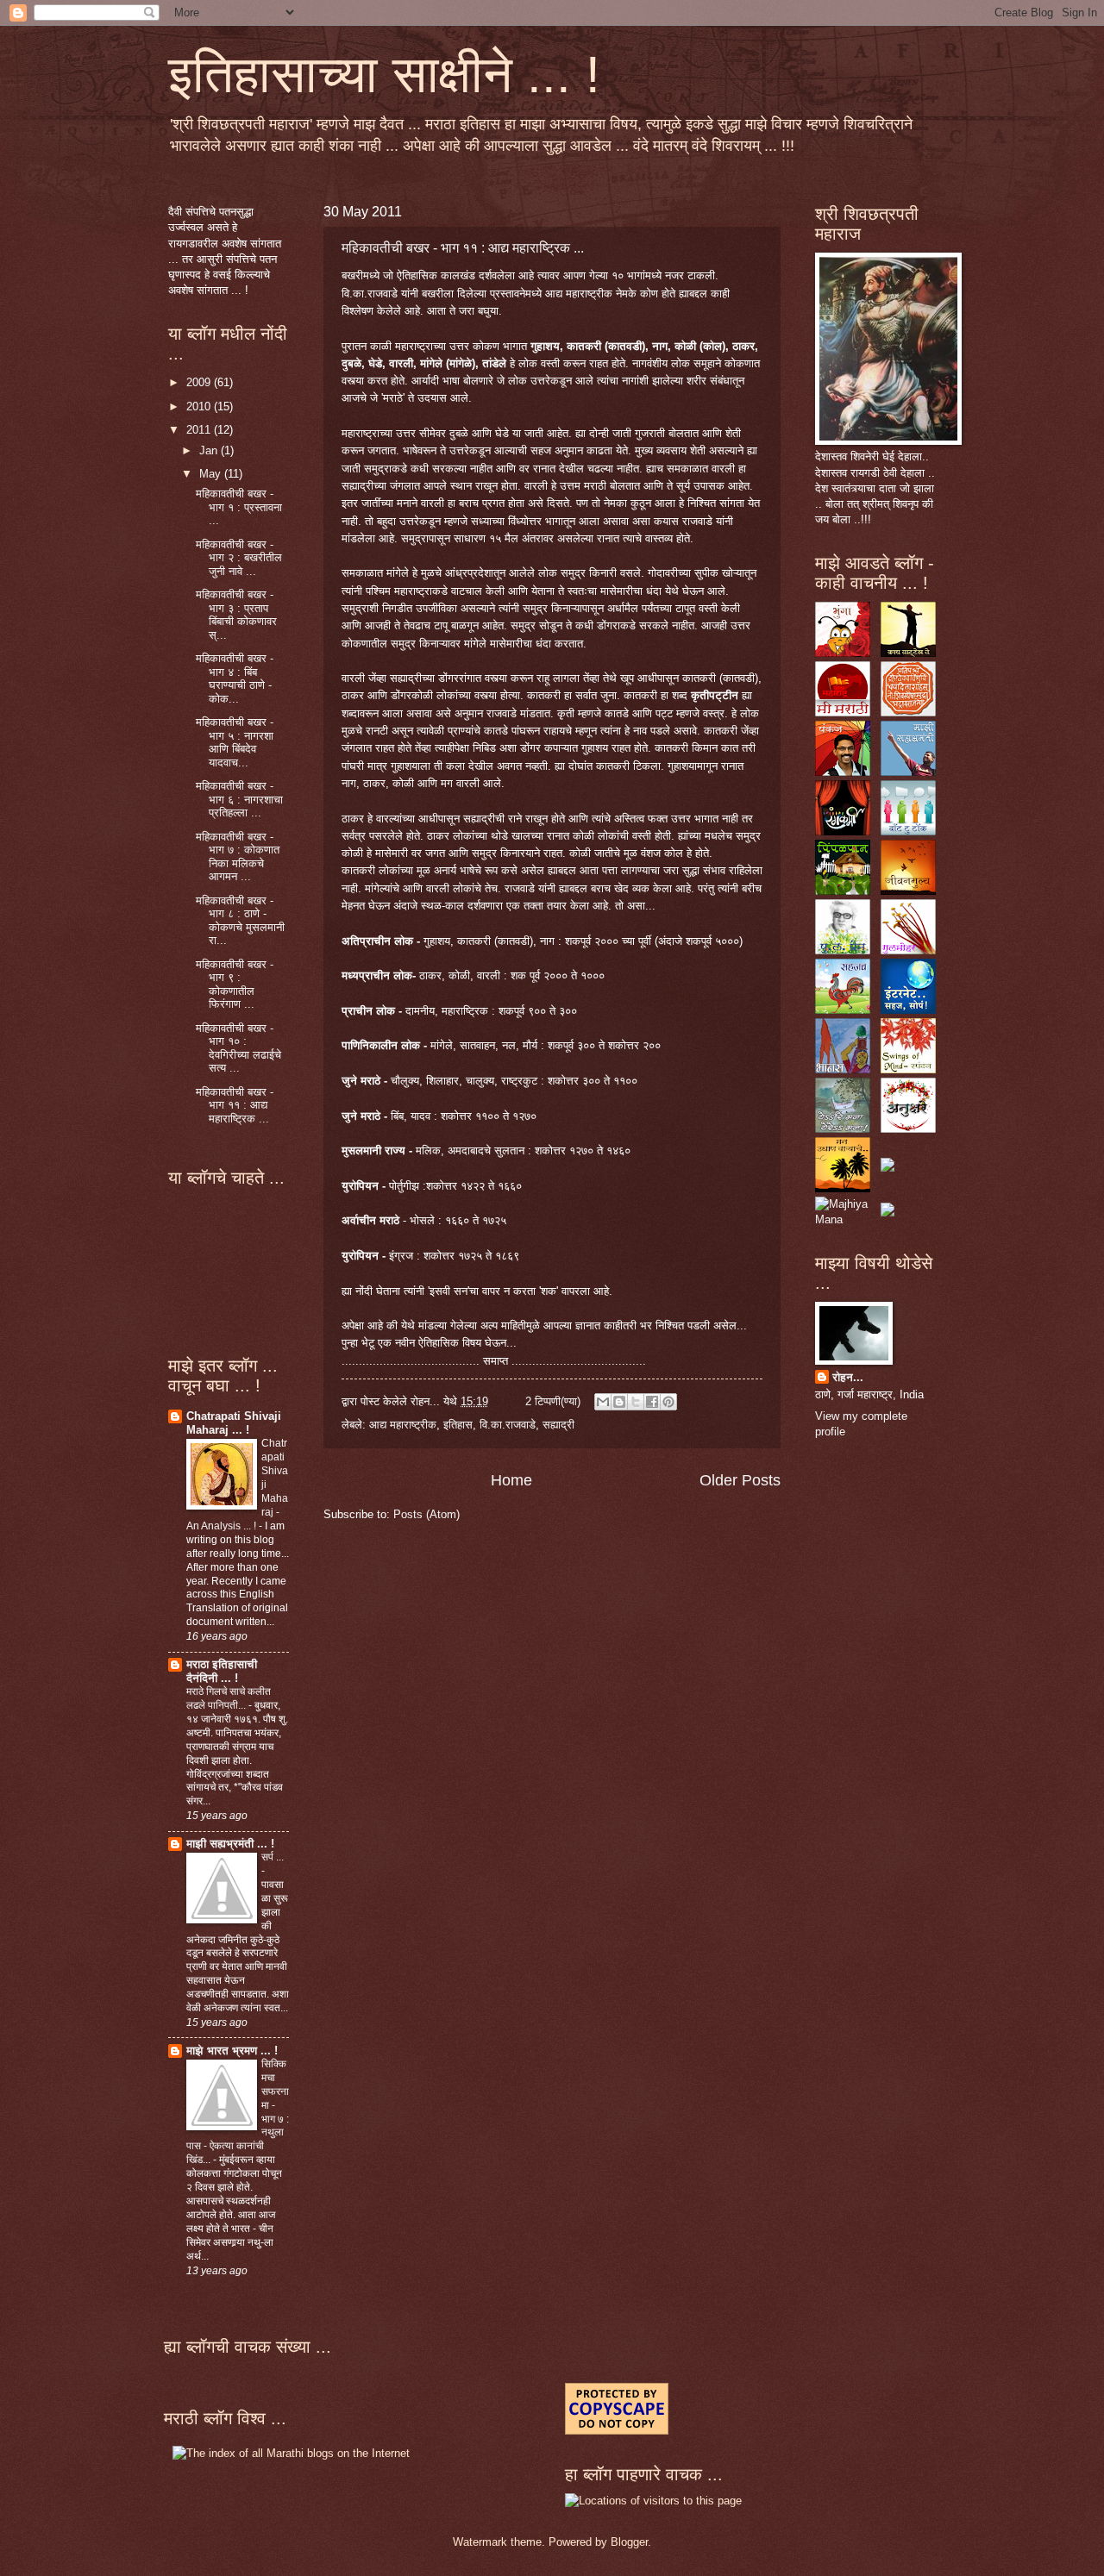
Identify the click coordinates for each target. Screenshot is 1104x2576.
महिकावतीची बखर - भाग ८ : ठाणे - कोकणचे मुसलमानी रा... (240, 920)
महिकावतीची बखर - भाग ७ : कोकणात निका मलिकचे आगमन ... (238, 857)
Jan (210, 450)
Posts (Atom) (427, 1514)
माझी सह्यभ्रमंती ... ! (230, 1844)
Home (511, 1480)
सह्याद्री (558, 1425)
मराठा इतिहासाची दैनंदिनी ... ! (222, 1671)
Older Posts (740, 1480)
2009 (200, 382)
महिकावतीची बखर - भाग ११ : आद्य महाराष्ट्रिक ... (463, 248)
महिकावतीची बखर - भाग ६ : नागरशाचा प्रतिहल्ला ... (239, 799)
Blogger (629, 2542)
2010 (200, 406)
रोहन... (848, 1377)
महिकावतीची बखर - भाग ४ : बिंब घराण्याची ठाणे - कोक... (235, 678)
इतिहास (458, 1425)
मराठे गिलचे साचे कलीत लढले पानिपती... (229, 1698)
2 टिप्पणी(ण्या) (553, 1401)
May (212, 474)
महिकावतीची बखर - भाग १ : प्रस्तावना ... (239, 507)
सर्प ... (273, 1857)
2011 (200, 430)
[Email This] (603, 1402)
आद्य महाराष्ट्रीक (403, 1425)
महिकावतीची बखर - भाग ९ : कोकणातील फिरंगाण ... (235, 984)
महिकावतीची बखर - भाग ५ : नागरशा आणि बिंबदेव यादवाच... (235, 742)
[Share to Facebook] (652, 1402)
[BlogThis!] (619, 1402)
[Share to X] (636, 1402)
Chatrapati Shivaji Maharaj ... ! (234, 1423)
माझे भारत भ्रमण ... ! (232, 2051)
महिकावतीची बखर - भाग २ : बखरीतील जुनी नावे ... (239, 558)
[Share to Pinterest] (668, 1402)
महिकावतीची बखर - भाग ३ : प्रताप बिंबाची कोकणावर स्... (236, 614)
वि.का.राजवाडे (508, 1425)
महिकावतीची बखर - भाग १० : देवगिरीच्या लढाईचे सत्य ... (238, 1048)
